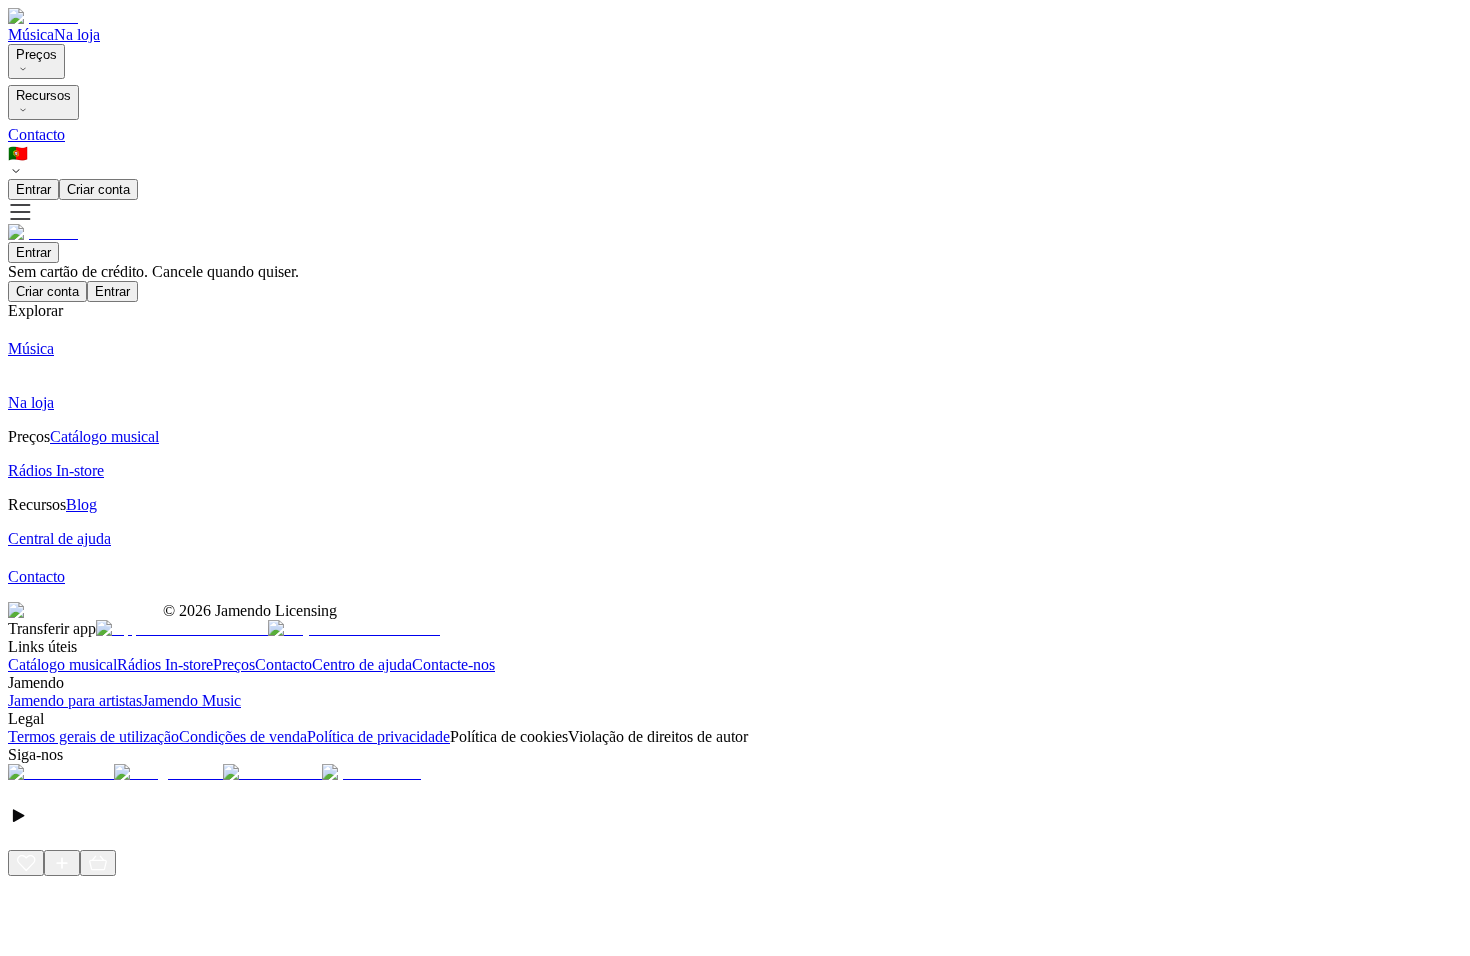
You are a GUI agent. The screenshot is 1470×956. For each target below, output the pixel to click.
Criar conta (98, 189)
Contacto (36, 134)
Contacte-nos (453, 664)
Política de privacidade (378, 736)
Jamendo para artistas (75, 700)
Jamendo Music (191, 700)
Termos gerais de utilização (93, 736)
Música (31, 34)
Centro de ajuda (362, 664)
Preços (36, 54)
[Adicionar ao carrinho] (98, 863)
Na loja (77, 34)
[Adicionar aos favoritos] (26, 863)
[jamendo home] (43, 16)
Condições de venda (243, 736)
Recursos (43, 95)
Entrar (33, 189)
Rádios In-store (165, 664)
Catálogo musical (62, 664)
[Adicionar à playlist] (62, 863)
